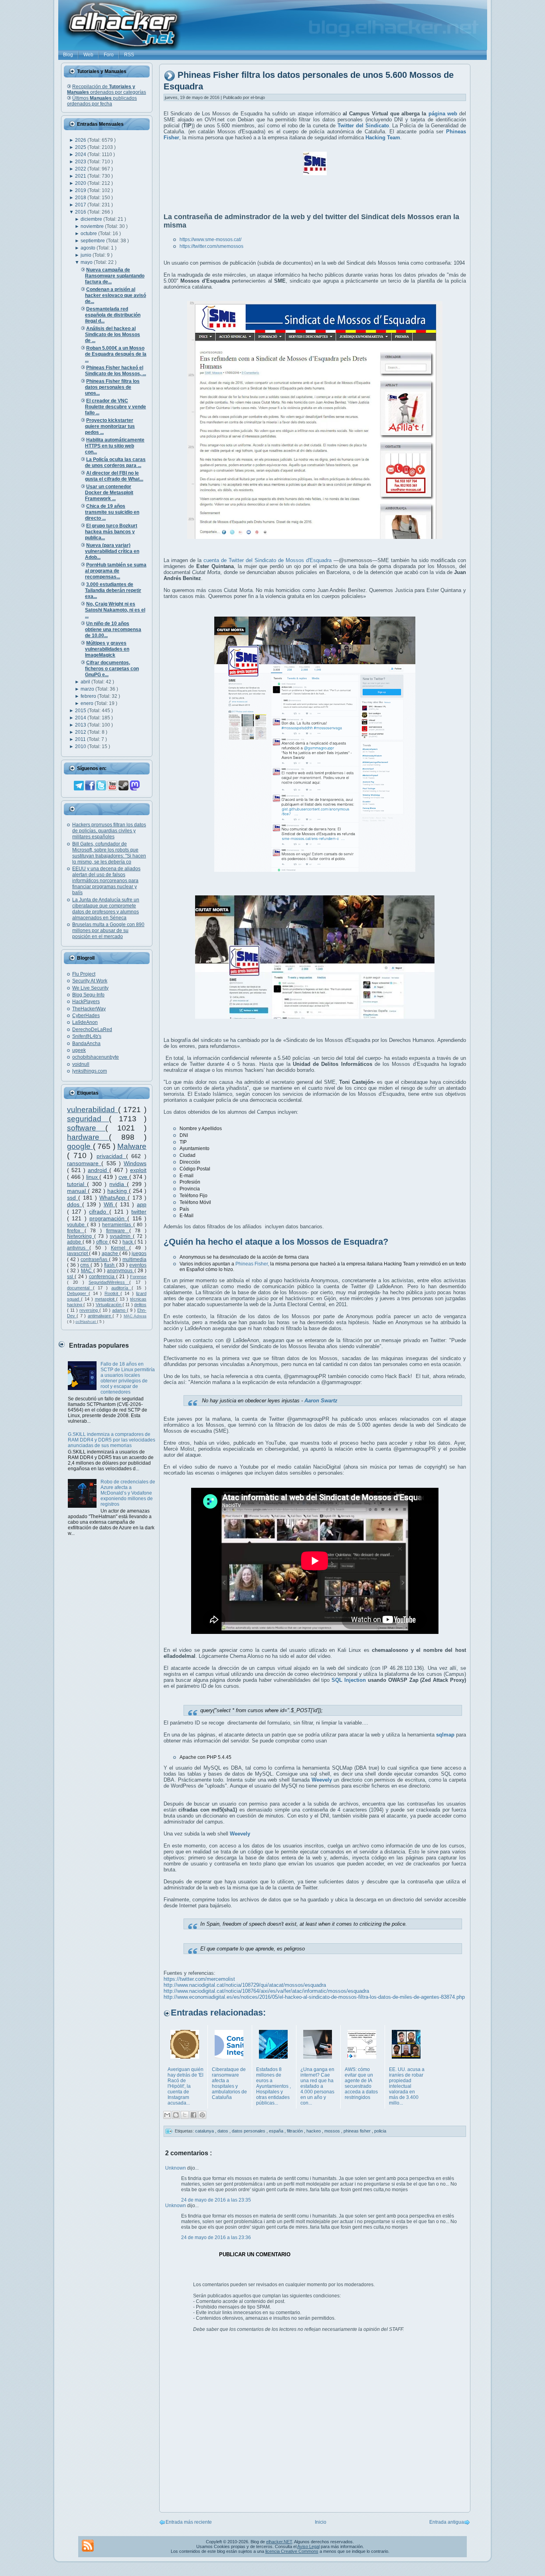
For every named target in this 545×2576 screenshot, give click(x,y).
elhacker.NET (279, 2542)
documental (80, 1288)
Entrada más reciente (189, 2522)
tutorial (77, 1184)
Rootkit (113, 1293)
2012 (81, 732)
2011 (81, 739)
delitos (140, 1305)
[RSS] (88, 2546)
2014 (81, 718)
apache (111, 1253)
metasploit (106, 1299)
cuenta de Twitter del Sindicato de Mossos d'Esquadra (268, 560)
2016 (81, 212)
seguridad (88, 1119)
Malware (132, 1146)
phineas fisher (358, 2131)
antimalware (100, 1316)
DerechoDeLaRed (92, 1030)
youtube (77, 1225)
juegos (139, 1253)
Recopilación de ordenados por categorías (107, 89)
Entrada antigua (447, 2522)
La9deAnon (85, 1022)
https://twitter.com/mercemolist (199, 1979)
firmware (118, 1231)
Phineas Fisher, (252, 1264)
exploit (138, 1170)
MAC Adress (135, 1316)
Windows (135, 1163)
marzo (88, 689)
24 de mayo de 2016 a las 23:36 (216, 2237)
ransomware (84, 1163)
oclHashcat (86, 1322)
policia (380, 2131)
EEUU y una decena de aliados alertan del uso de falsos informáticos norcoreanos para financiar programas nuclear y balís (106, 881)
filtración (295, 2131)
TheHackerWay (89, 1009)
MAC (87, 1271)
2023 (81, 162)
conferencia (103, 1277)
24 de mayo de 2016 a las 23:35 (216, 2200)
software (86, 1128)
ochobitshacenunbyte (96, 1057)
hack (128, 1242)
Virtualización (109, 1305)
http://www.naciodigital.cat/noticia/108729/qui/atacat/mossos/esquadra (245, 1985)
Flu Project (84, 974)
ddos (75, 1204)
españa (277, 2131)
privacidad (111, 1156)
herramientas (118, 1225)
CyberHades (86, 1016)
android (99, 1170)
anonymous (120, 1271)
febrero (89, 696)
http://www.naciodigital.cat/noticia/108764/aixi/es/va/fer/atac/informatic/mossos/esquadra (266, 1991)
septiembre (93, 241)
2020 (81, 183)
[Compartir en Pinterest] (202, 2115)
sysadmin (121, 1236)
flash (110, 1265)
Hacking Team (383, 138)
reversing (89, 1310)
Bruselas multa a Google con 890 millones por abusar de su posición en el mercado (108, 931)
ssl (71, 1277)
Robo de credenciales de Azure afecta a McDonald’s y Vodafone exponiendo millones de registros (128, 1493)
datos (223, 2131)
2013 (81, 725)
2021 (81, 176)
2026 (81, 140)
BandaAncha (86, 1043)
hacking (118, 1191)
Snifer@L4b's (87, 1036)
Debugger (78, 1293)
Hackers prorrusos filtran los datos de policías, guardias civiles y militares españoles (109, 831)
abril (86, 682)
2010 (81, 746)
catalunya (205, 2131)
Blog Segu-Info (88, 995)
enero (88, 703)
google (80, 1146)
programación (108, 1218)
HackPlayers (86, 1002)
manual (77, 1191)
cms (85, 1265)
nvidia (118, 1184)
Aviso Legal (308, 2546)
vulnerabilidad (93, 1110)
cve (124, 1177)
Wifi (110, 1204)
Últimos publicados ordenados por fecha (102, 101)
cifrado (99, 1212)
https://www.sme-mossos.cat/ (210, 240)
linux (93, 1177)
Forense (138, 1277)
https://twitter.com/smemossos (211, 246)
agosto (89, 248)
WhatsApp (114, 1198)
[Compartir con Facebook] (194, 2115)
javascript (78, 1253)
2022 (81, 169)
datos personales (249, 2131)
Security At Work (90, 981)
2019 (81, 190)
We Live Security (90, 988)
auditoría (121, 1288)
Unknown (176, 2168)
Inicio (321, 2522)
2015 (81, 711)
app (142, 1204)
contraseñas (95, 1259)
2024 (81, 154)
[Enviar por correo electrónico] (167, 2115)
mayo (87, 262)
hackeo (314, 2131)
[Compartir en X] (185, 2115)
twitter (139, 1212)
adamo (119, 1310)
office (103, 1242)
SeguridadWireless (109, 1282)
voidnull (81, 1064)
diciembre (92, 219)
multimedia (134, 1259)
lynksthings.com (90, 1071)
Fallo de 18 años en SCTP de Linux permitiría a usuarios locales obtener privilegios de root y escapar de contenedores (128, 1378)
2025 (81, 147)
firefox (76, 1231)
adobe (75, 1242)
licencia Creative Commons (292, 2551)
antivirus (78, 1248)
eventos (138, 1265)
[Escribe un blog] (176, 2115)
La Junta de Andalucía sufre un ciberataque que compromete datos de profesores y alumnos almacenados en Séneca (106, 909)
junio (87, 255)
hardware (88, 1137)
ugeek (79, 1050)
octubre (89, 234)
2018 (81, 198)
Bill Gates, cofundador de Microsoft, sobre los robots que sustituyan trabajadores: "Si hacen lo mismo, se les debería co (109, 853)
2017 (81, 205)
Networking (81, 1236)
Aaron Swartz (321, 1401)
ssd (73, 1198)
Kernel (120, 1248)
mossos (333, 2131)
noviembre (93, 226)
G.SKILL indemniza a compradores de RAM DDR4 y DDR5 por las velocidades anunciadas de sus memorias (112, 1440)
